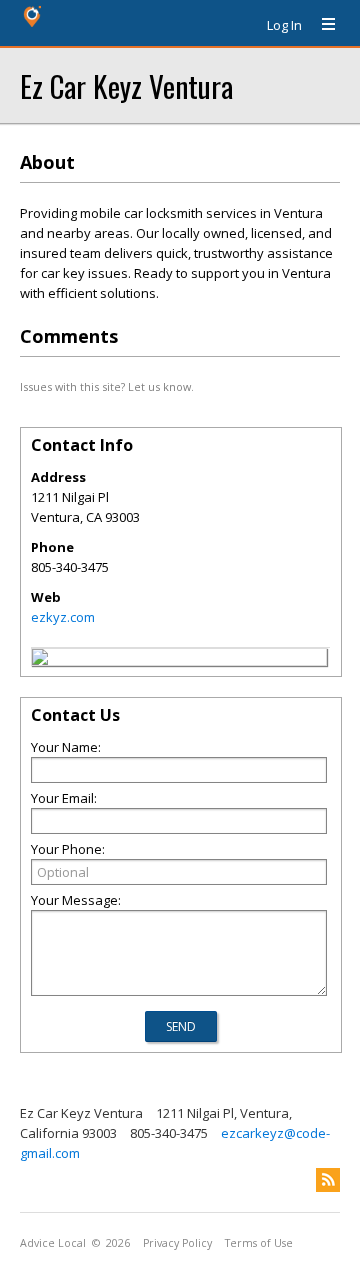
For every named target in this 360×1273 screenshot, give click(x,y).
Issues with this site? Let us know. (107, 386)
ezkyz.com (63, 617)
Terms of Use (259, 1243)
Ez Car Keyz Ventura (126, 85)
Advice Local (53, 1243)
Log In (284, 25)
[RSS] (328, 1180)
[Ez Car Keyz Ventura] (40, 660)
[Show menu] (321, 25)
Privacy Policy (177, 1243)
